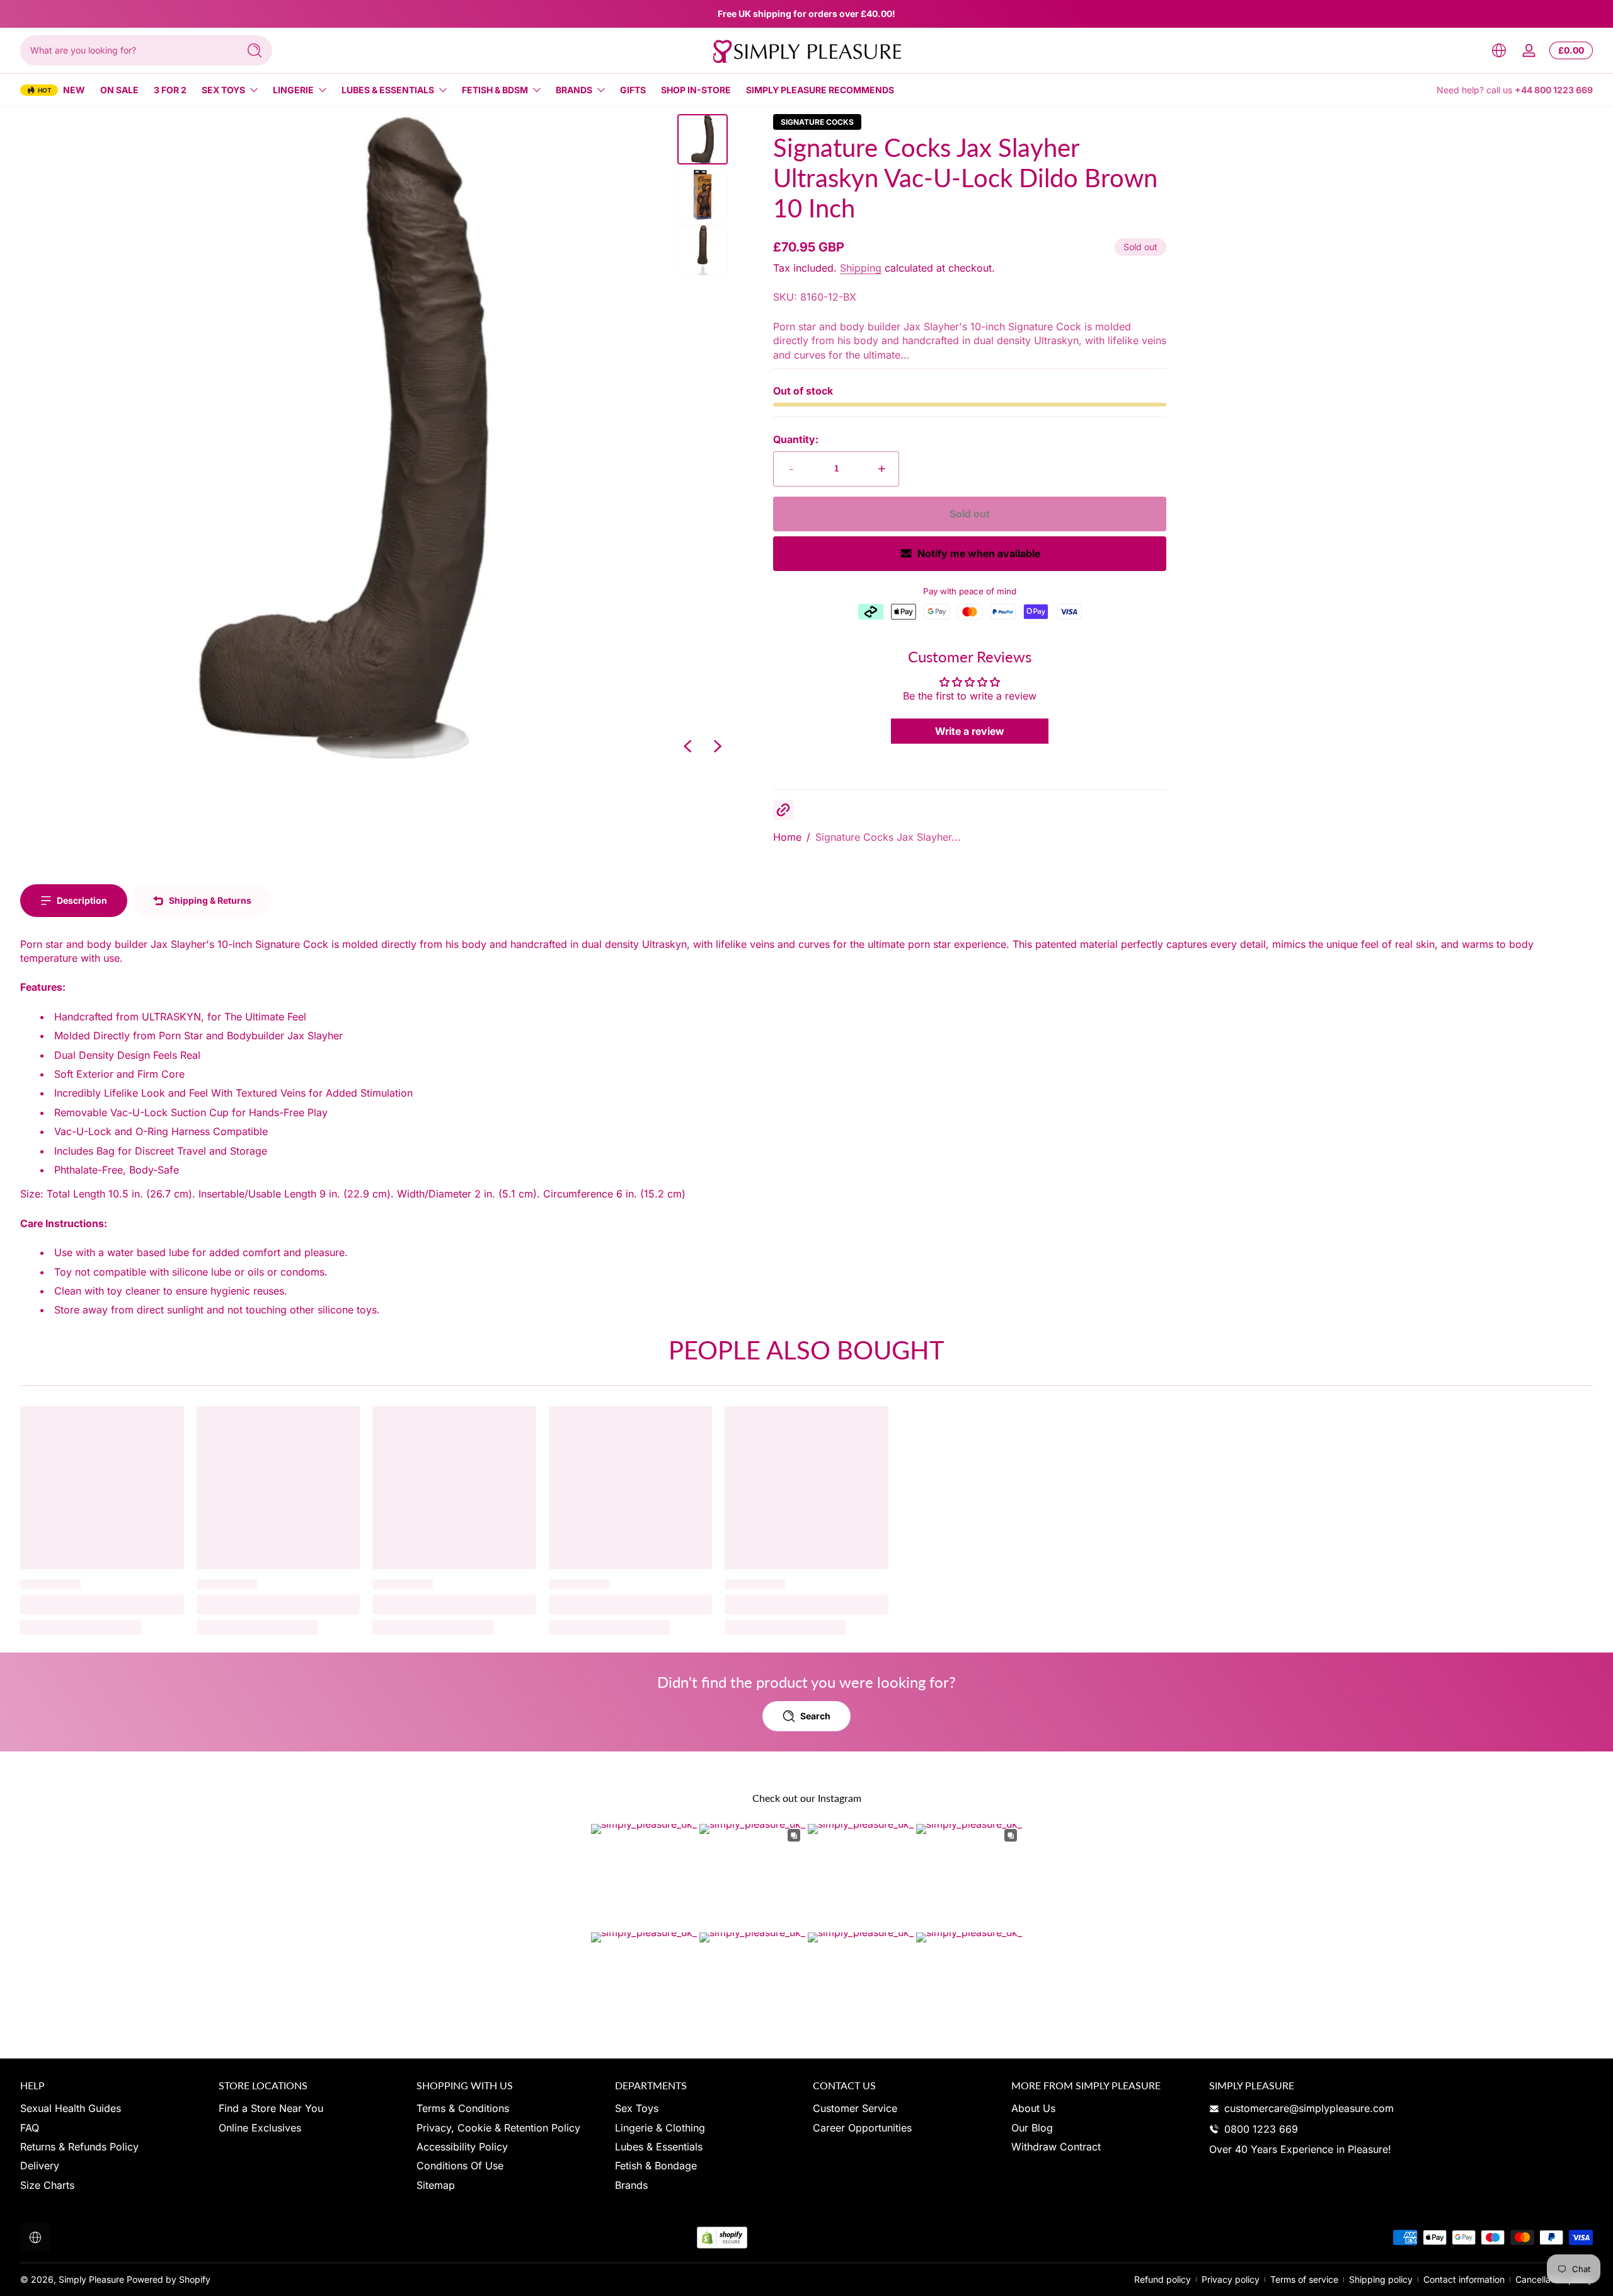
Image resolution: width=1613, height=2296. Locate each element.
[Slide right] (718, 746)
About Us (1033, 2108)
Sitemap (436, 2185)
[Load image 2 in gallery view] (703, 195)
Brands (574, 90)
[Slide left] (687, 746)
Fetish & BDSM (495, 90)
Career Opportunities (862, 2128)
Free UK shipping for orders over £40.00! (806, 14)
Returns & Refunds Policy (79, 2147)
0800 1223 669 (1261, 2129)
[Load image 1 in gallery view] (703, 139)
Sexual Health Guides (71, 2108)
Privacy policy (1231, 2279)
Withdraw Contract (1056, 2147)
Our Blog (1032, 2128)
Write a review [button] (970, 731)
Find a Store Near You (271, 2108)
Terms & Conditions (463, 2108)
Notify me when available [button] (979, 553)
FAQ (30, 2128)
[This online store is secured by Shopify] (722, 2238)
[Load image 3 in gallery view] (703, 250)
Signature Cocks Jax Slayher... (888, 837)
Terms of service (1304, 2279)
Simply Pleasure (91, 2279)
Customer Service (855, 2108)
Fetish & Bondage (656, 2166)
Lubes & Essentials (388, 90)
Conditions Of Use (460, 2166)
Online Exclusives (260, 2128)
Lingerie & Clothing (660, 2128)
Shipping (861, 268)
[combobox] (126, 50)
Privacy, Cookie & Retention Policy (498, 2128)
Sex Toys (223, 90)
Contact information (1464, 2279)
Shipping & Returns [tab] (210, 900)
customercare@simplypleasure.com (1309, 2108)
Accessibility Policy (462, 2147)
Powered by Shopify (169, 2279)
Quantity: (796, 439)
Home (787, 837)
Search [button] (815, 1716)
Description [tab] (82, 900)
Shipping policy (1381, 2279)
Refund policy (1162, 2279)
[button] (1499, 50)
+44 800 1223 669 (1554, 90)
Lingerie (293, 90)
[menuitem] (113, 2108)
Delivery (40, 2166)
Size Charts (47, 2185)
